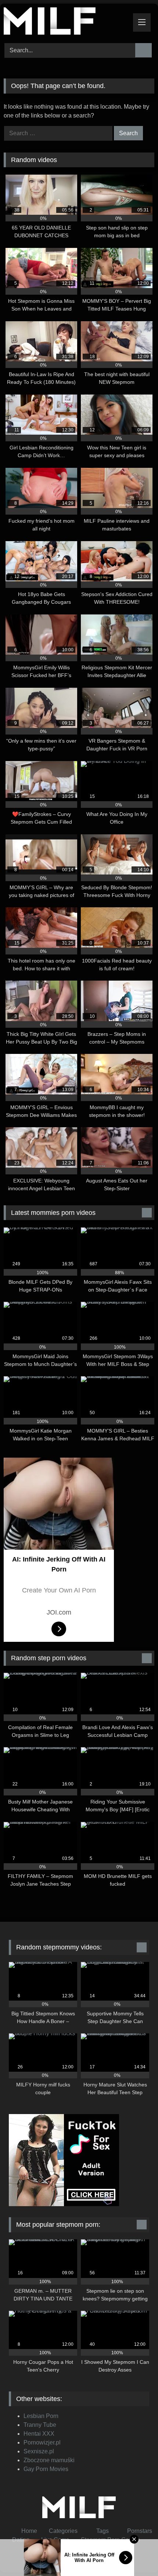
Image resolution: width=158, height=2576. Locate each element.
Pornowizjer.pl (42, 2442)
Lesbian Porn (41, 2416)
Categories (63, 2531)
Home (29, 2531)
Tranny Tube (40, 2425)
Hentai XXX (39, 2434)
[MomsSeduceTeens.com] (65, 22)
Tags (102, 2531)
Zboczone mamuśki (49, 2460)
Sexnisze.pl (39, 2451)
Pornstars (140, 2531)
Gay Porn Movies (46, 2469)
